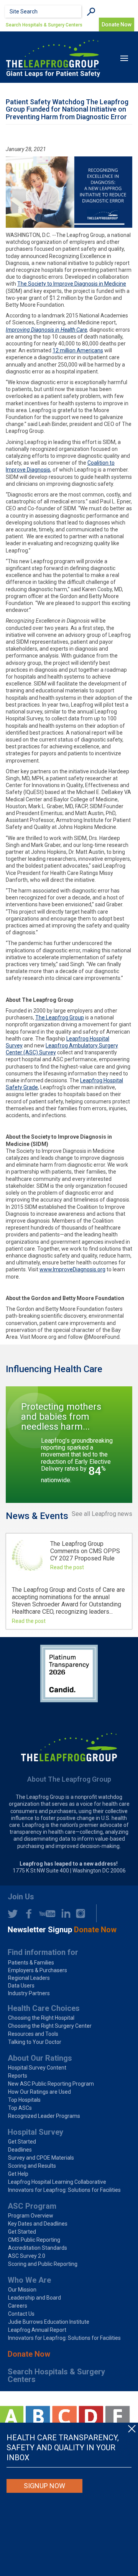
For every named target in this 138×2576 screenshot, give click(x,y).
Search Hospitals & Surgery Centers (44, 25)
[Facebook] (26, 1914)
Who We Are (29, 2280)
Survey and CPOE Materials (41, 2158)
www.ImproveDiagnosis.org (72, 1269)
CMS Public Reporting (34, 2240)
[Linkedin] (64, 1914)
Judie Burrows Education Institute (49, 2322)
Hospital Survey (35, 2132)
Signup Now (44, 2486)
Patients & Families (31, 1963)
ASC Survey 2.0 (27, 2256)
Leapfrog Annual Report (37, 2330)
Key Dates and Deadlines (38, 2224)
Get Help (18, 2174)
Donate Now (29, 2354)
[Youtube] (45, 1914)
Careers (18, 2306)
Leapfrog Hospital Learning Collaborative (57, 2182)
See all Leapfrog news (102, 1514)
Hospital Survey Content (37, 2068)
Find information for (43, 1952)
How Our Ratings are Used (39, 2092)
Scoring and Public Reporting (43, 2264)
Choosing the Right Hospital (41, 2018)
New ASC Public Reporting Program (51, 2084)
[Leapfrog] (53, 58)
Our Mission (22, 2290)
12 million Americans (78, 350)
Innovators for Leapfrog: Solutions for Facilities (64, 2190)
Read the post (67, 1567)
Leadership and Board (34, 2298)
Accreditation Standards (38, 2248)
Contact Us (21, 2314)
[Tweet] (13, 1914)
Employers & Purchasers (38, 1970)
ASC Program (32, 2206)
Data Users (21, 1986)
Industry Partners (29, 1993)
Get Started (22, 2142)
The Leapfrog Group (60, 1018)
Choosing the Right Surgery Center (50, 2026)
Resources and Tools (33, 2034)
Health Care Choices (44, 2008)
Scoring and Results (32, 2166)
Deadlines (20, 2150)
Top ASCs (20, 2108)
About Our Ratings (40, 2058)
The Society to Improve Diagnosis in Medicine (72, 284)
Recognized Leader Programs (44, 2116)
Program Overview (31, 2216)
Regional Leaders (29, 1978)
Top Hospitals (24, 2100)
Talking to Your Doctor (35, 2042)
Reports (18, 2076)
